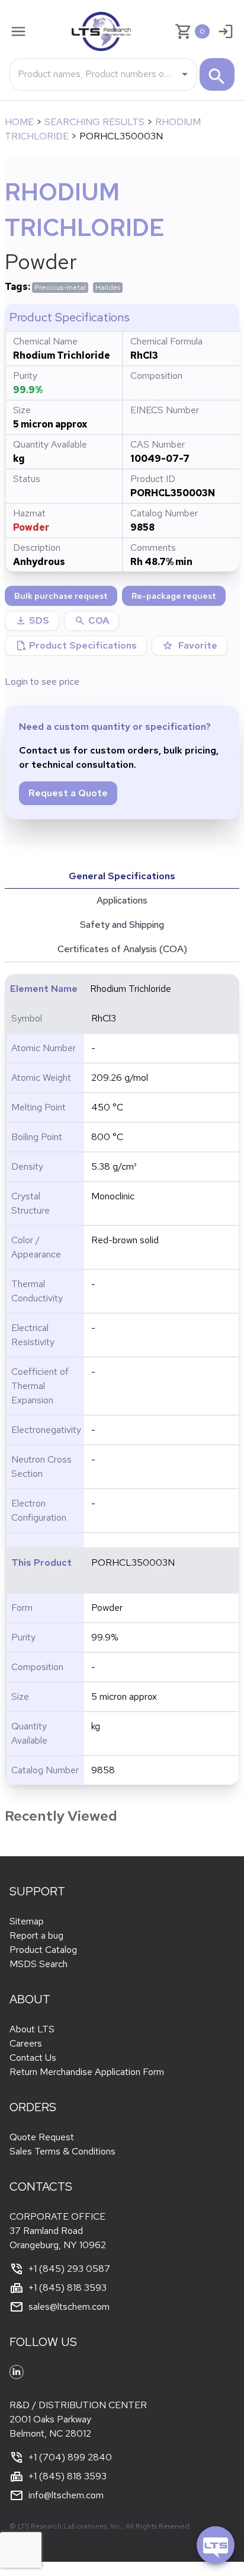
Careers (26, 2043)
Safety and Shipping (122, 925)
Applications (122, 900)
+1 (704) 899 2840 (70, 2457)
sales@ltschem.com (69, 2307)
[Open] (185, 74)
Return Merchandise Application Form (87, 2072)
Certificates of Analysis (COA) (122, 949)
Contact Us (33, 2058)
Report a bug (36, 1935)
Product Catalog (43, 1950)
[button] (91, 621)
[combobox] (94, 74)
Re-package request (174, 596)
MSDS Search (38, 1964)
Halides (108, 288)
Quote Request (42, 2137)
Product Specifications (76, 646)
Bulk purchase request (61, 596)
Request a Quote (68, 793)
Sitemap (27, 1921)
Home (19, 122)
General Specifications (122, 876)
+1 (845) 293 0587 (69, 2269)
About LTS (32, 2029)
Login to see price (42, 681)
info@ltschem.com (66, 2495)
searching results (94, 122)
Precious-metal (60, 288)
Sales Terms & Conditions (62, 2151)
